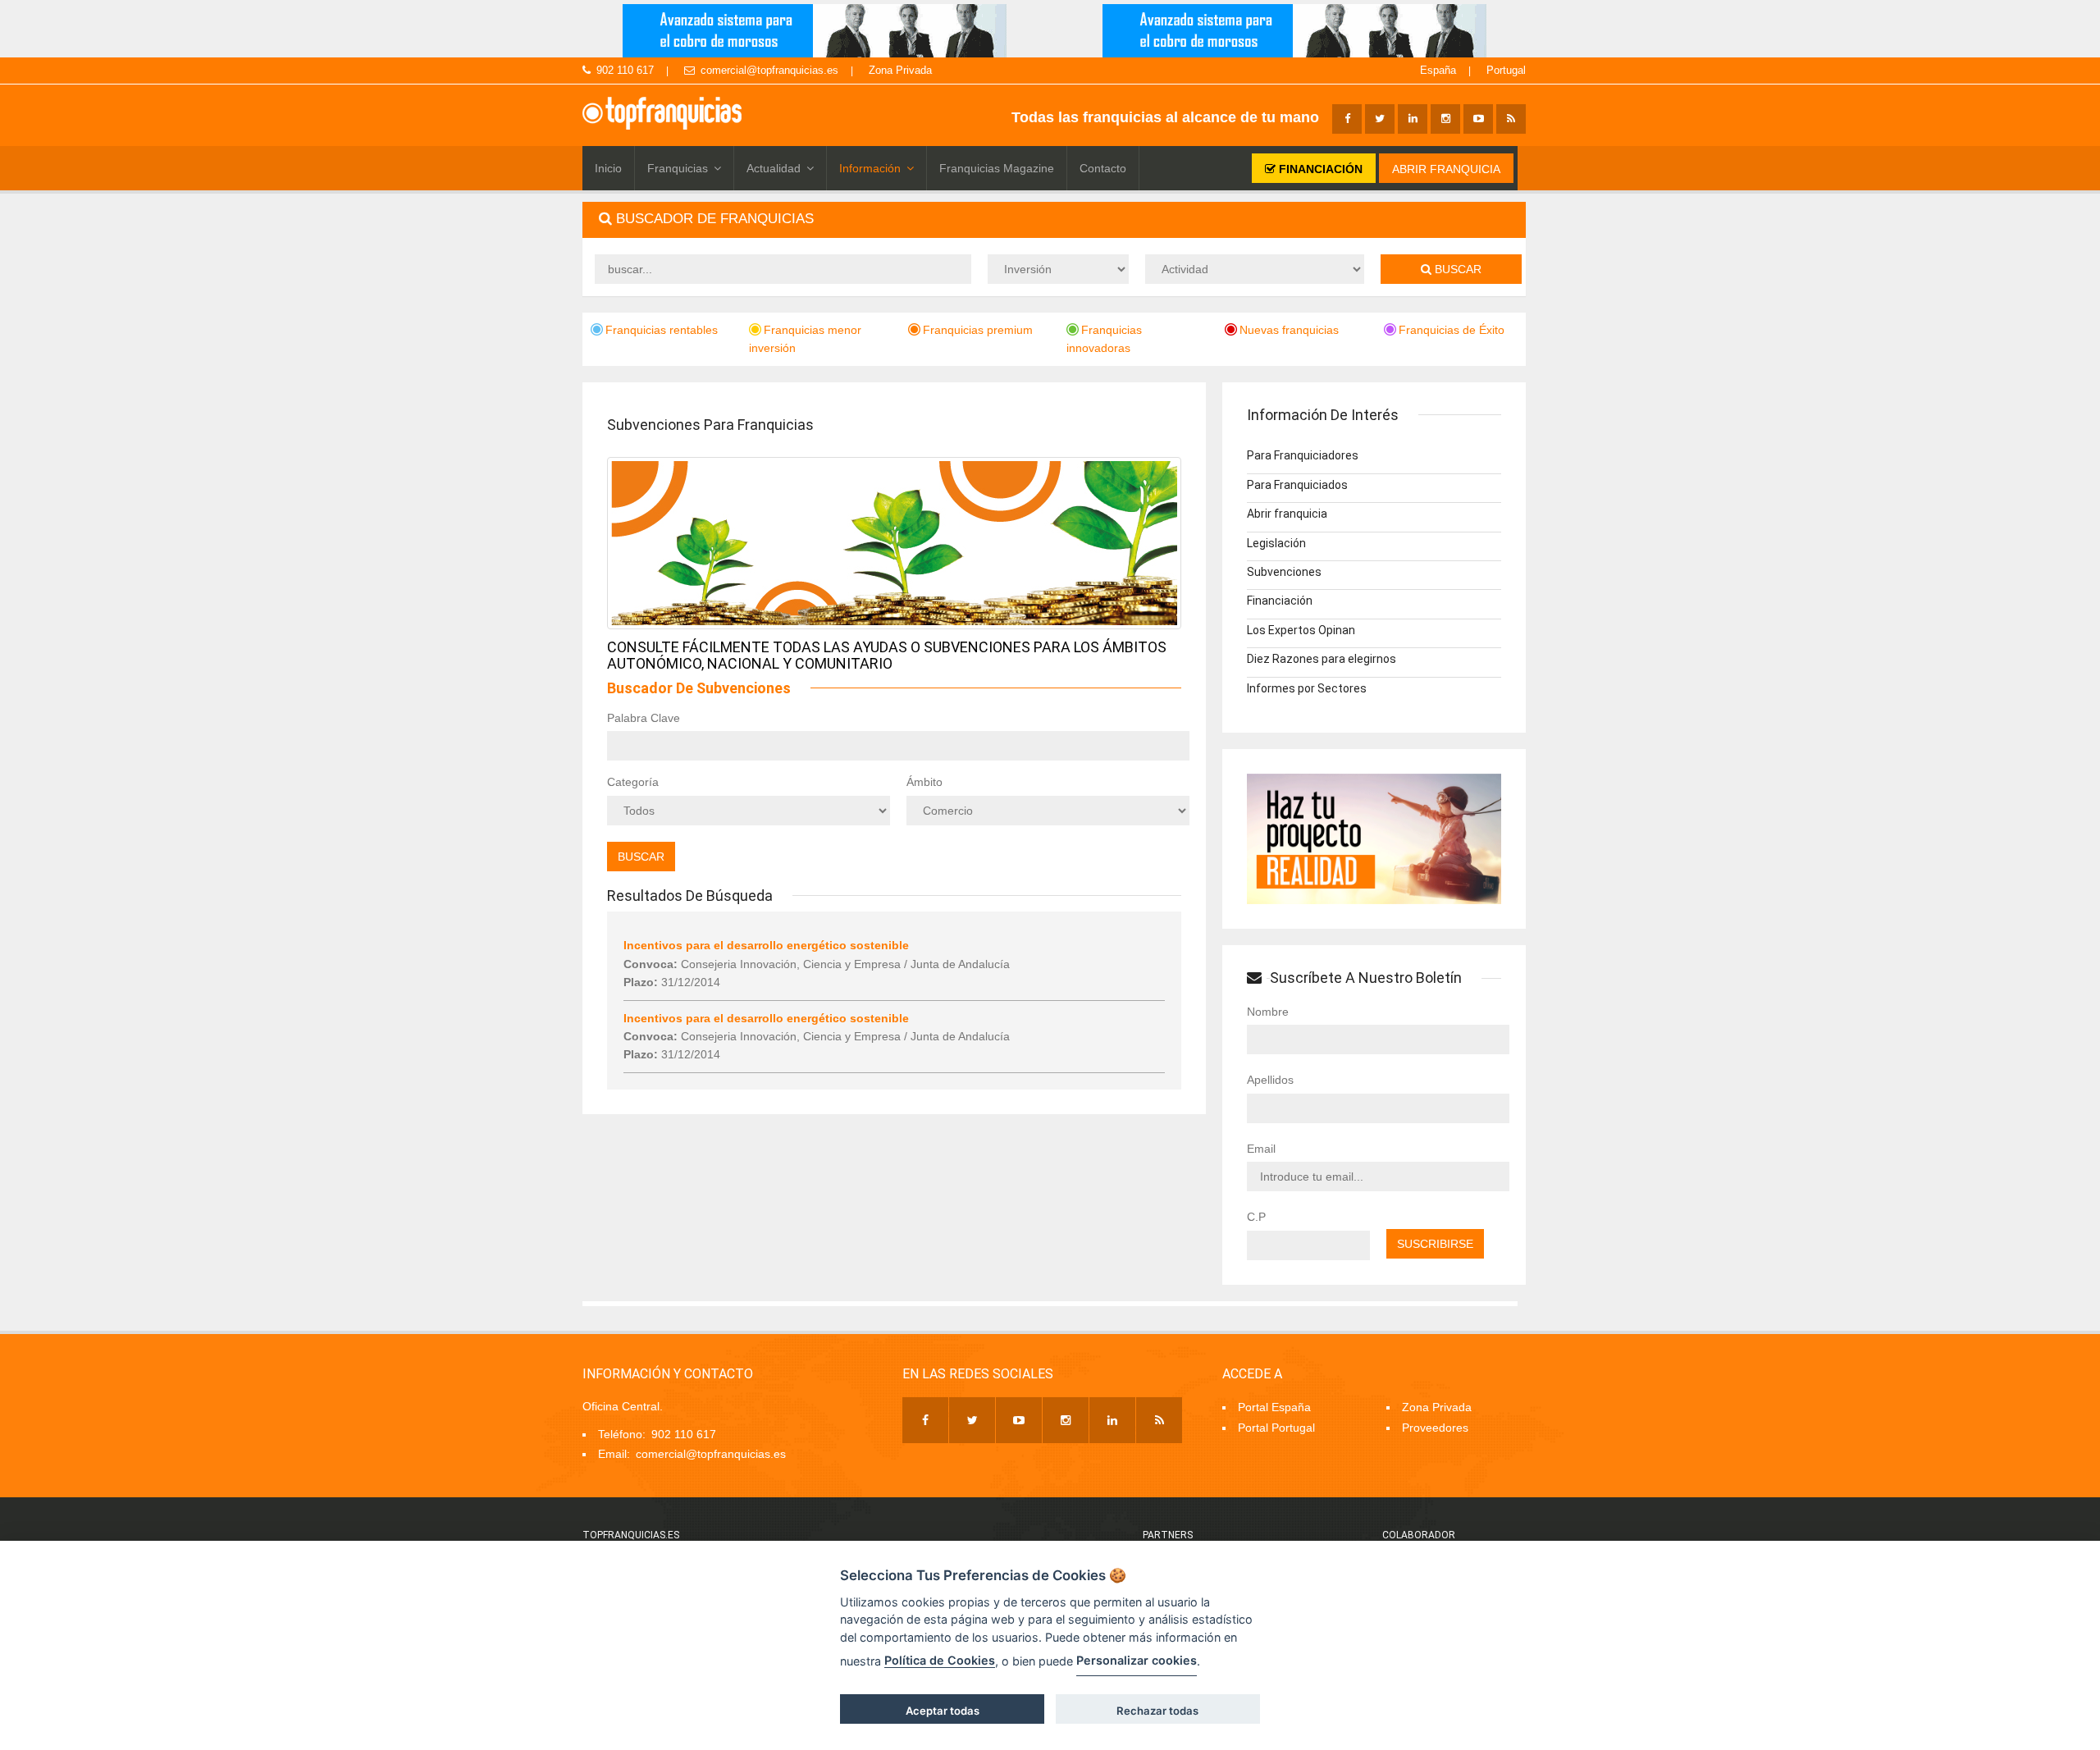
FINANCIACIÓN (1319, 169)
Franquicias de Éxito (1452, 330)
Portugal (1506, 70)
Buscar (1456, 269)
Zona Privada (900, 70)
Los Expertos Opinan (1301, 630)
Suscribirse (1435, 1244)
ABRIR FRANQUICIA (1446, 169)
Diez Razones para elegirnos (1322, 659)
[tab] (1054, 219)
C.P (1256, 1217)
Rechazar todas (1157, 1711)
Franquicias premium (978, 330)
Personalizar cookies (1137, 1660)
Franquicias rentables (662, 330)
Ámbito (924, 782)
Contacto (1103, 168)
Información (870, 168)
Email (1261, 1149)
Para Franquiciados (1297, 485)
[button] (1054, 219)
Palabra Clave (644, 718)
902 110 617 (625, 70)
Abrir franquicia (1287, 514)
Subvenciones (1284, 572)
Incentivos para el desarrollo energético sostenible (766, 945)
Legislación (1276, 543)
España (1438, 70)
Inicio (608, 168)
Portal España (1274, 1407)
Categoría (633, 782)
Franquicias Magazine (997, 168)
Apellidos (1270, 1080)
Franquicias (678, 168)
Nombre (1268, 1012)
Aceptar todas (943, 1711)
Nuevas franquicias (1289, 330)
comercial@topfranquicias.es (769, 70)
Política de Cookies (940, 1660)
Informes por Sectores (1307, 688)
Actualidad (774, 168)
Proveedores (1435, 1428)
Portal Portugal (1276, 1428)
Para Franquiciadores (1303, 455)
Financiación (1280, 601)
